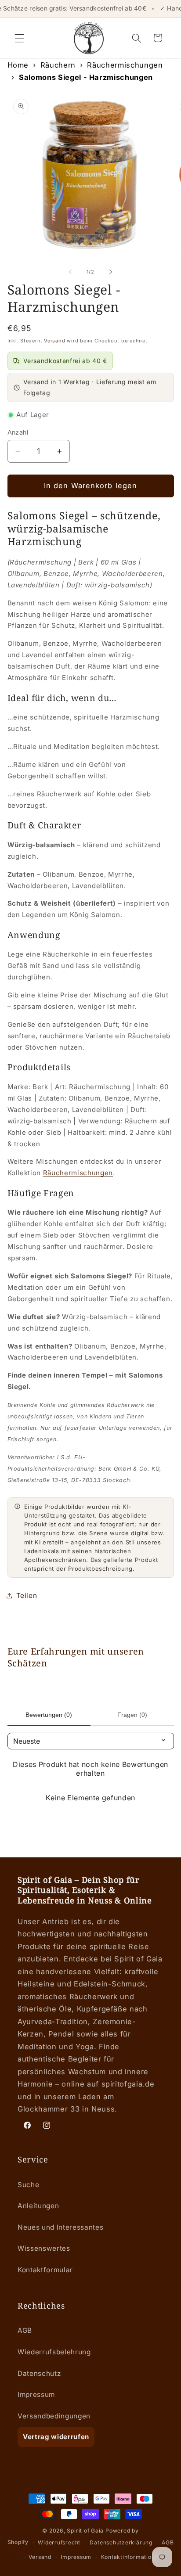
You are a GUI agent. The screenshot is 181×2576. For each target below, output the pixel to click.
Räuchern (58, 65)
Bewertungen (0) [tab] (49, 1715)
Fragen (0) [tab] (132, 1715)
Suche (28, 2185)
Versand (54, 341)
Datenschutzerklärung (121, 2542)
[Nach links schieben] (70, 272)
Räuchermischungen (125, 65)
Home (18, 65)
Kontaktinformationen (131, 2557)
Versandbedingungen (54, 2416)
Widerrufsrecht (59, 2542)
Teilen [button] (27, 1596)
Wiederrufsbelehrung (54, 2352)
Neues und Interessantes (60, 2227)
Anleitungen (38, 2206)
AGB (25, 2330)
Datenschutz (39, 2373)
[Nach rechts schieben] (111, 272)
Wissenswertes (44, 2248)
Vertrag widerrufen (56, 2437)
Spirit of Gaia (85, 2531)
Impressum (36, 2394)
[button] (19, 38)
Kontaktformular (45, 2270)
